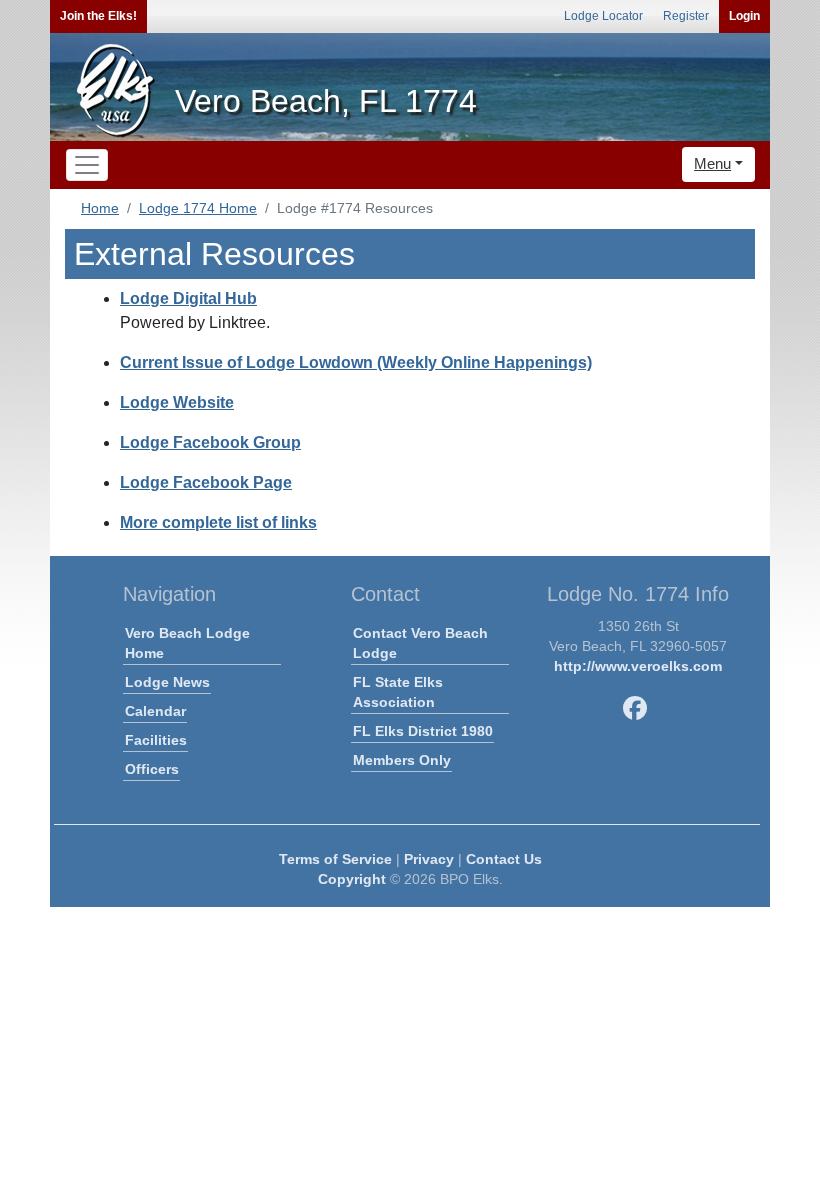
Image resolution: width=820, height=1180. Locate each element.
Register (686, 16)
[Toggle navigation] (87, 165)
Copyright (352, 879)
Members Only (402, 760)
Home (100, 208)
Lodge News (167, 682)
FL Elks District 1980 (423, 731)
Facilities (156, 740)
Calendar (155, 711)
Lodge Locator (603, 16)
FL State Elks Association (398, 692)
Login (744, 16)
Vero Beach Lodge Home (187, 643)
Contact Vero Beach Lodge (420, 643)
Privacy (429, 859)
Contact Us (504, 859)
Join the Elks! (98, 16)
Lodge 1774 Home (198, 208)
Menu (712, 163)
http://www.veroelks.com (638, 666)
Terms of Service (335, 859)
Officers (152, 769)
